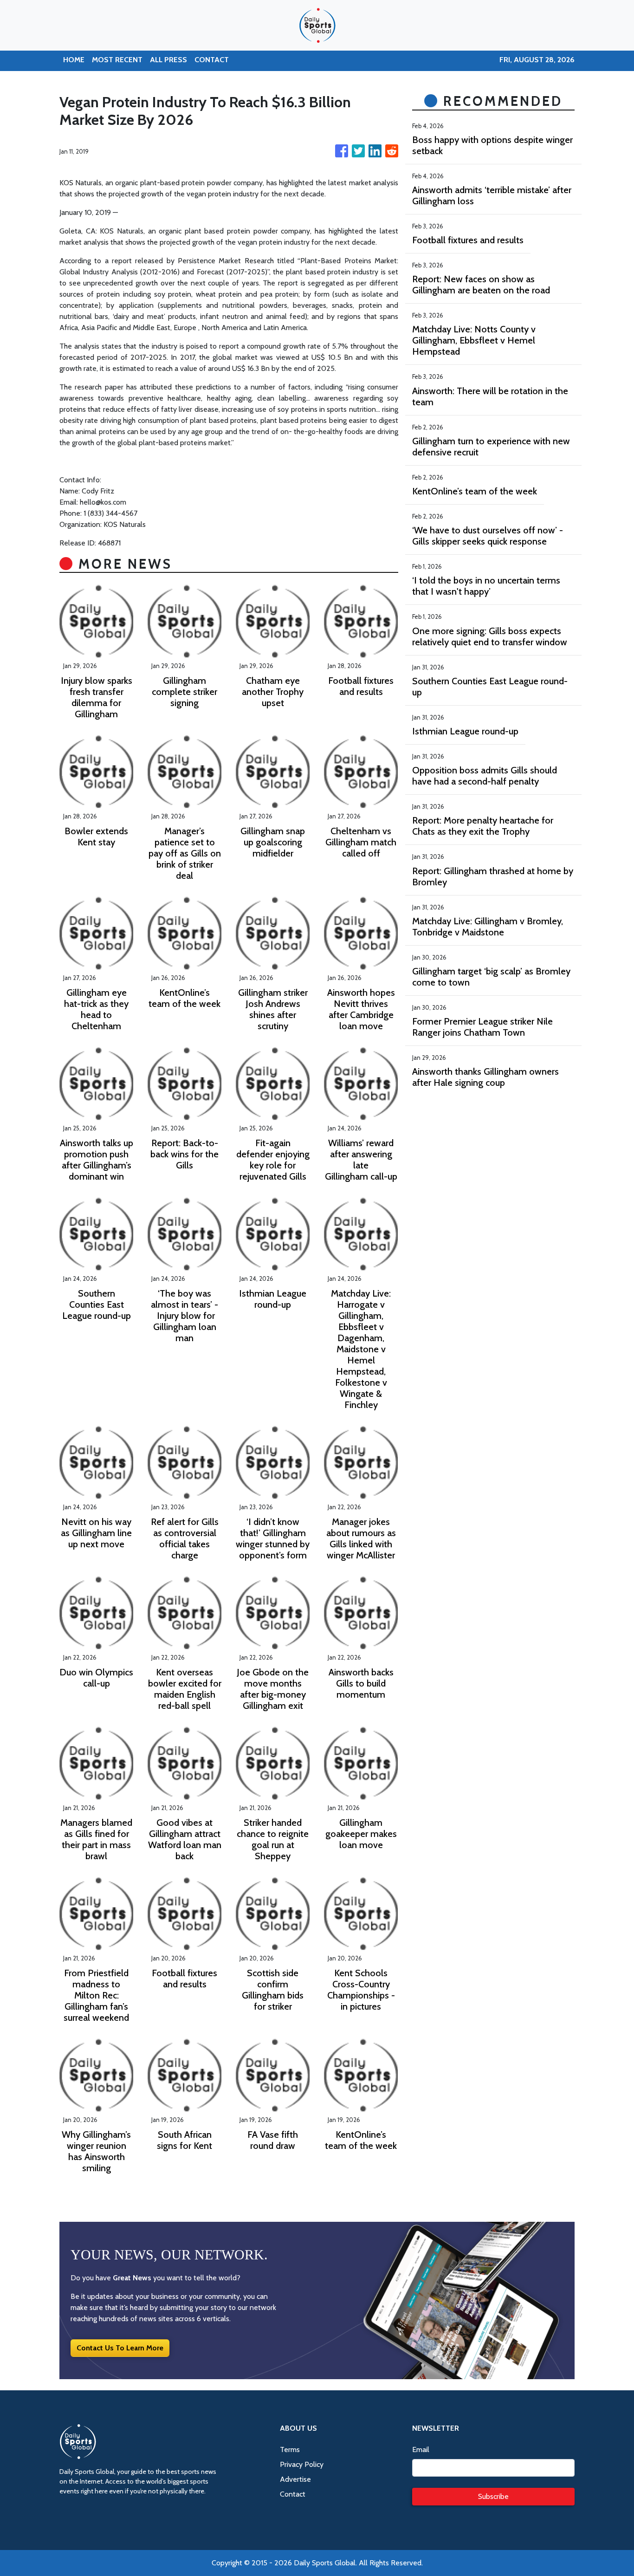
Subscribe (493, 2496)
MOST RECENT (117, 60)
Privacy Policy (302, 2464)
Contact (293, 2494)
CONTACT (212, 60)
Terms (290, 2449)
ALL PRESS (168, 60)
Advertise (295, 2479)
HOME (74, 60)
